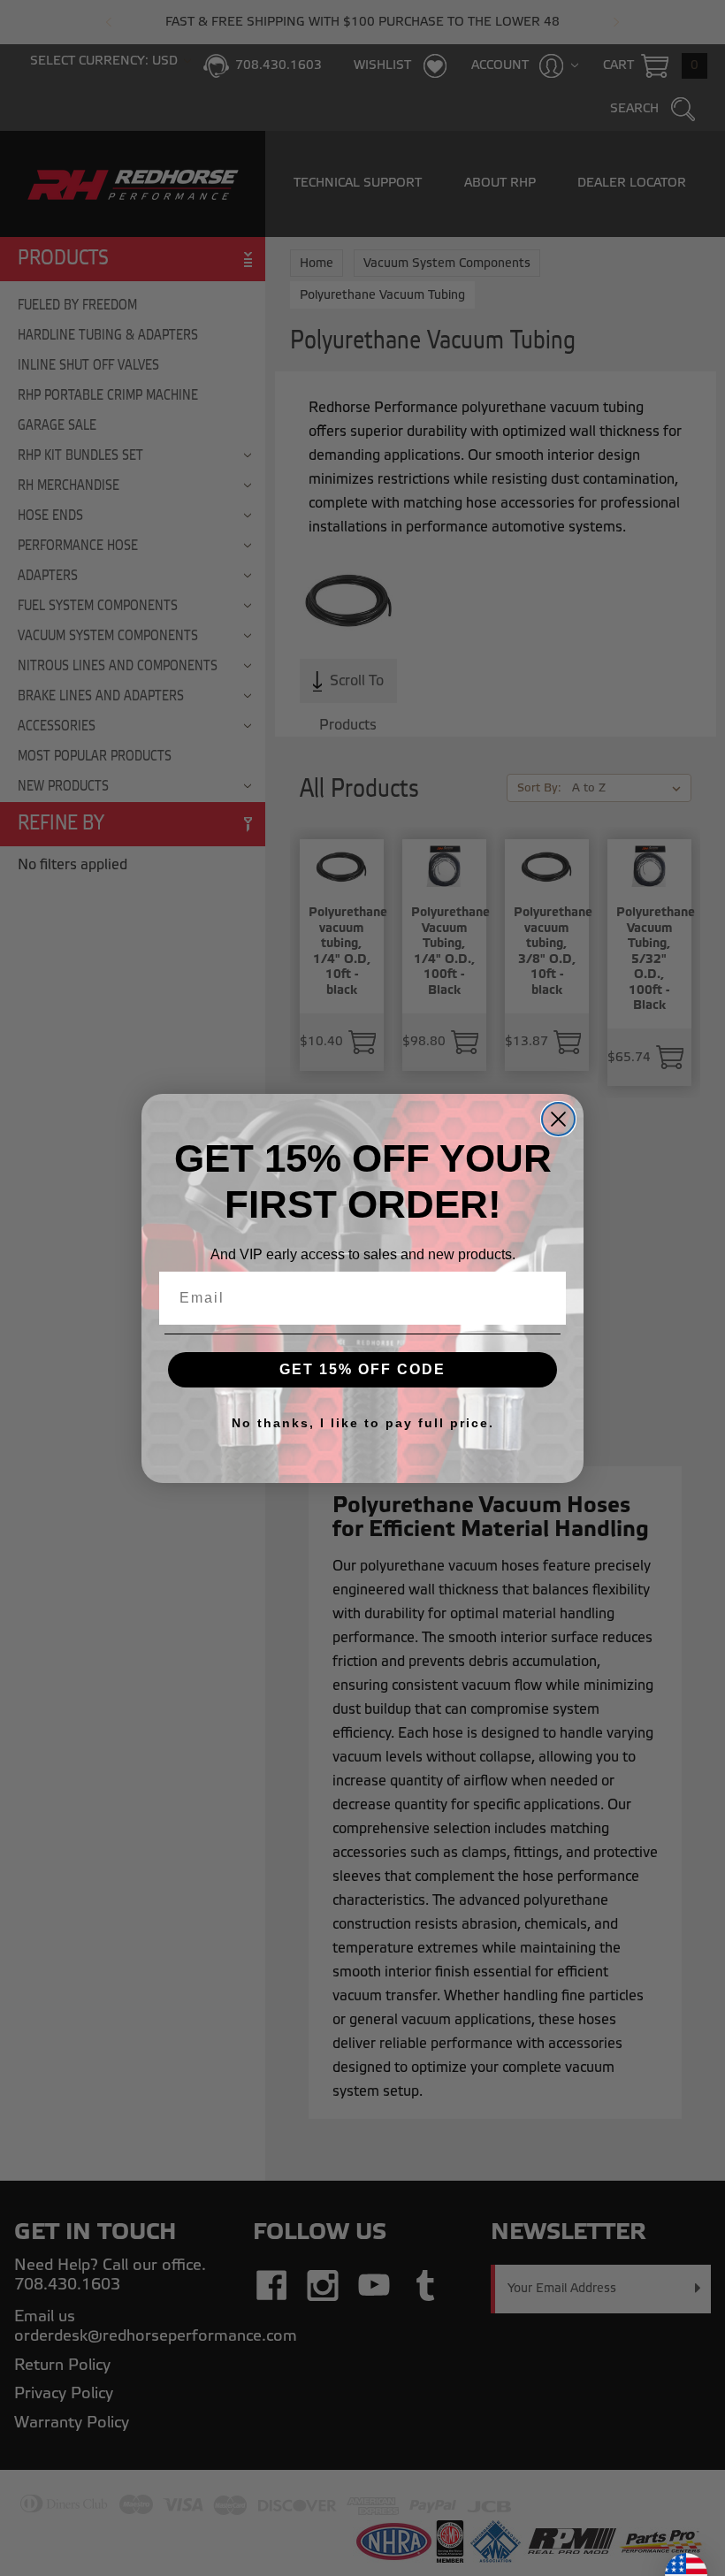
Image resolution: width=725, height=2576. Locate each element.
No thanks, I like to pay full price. (363, 1423)
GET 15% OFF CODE (362, 1369)
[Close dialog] (558, 1119)
